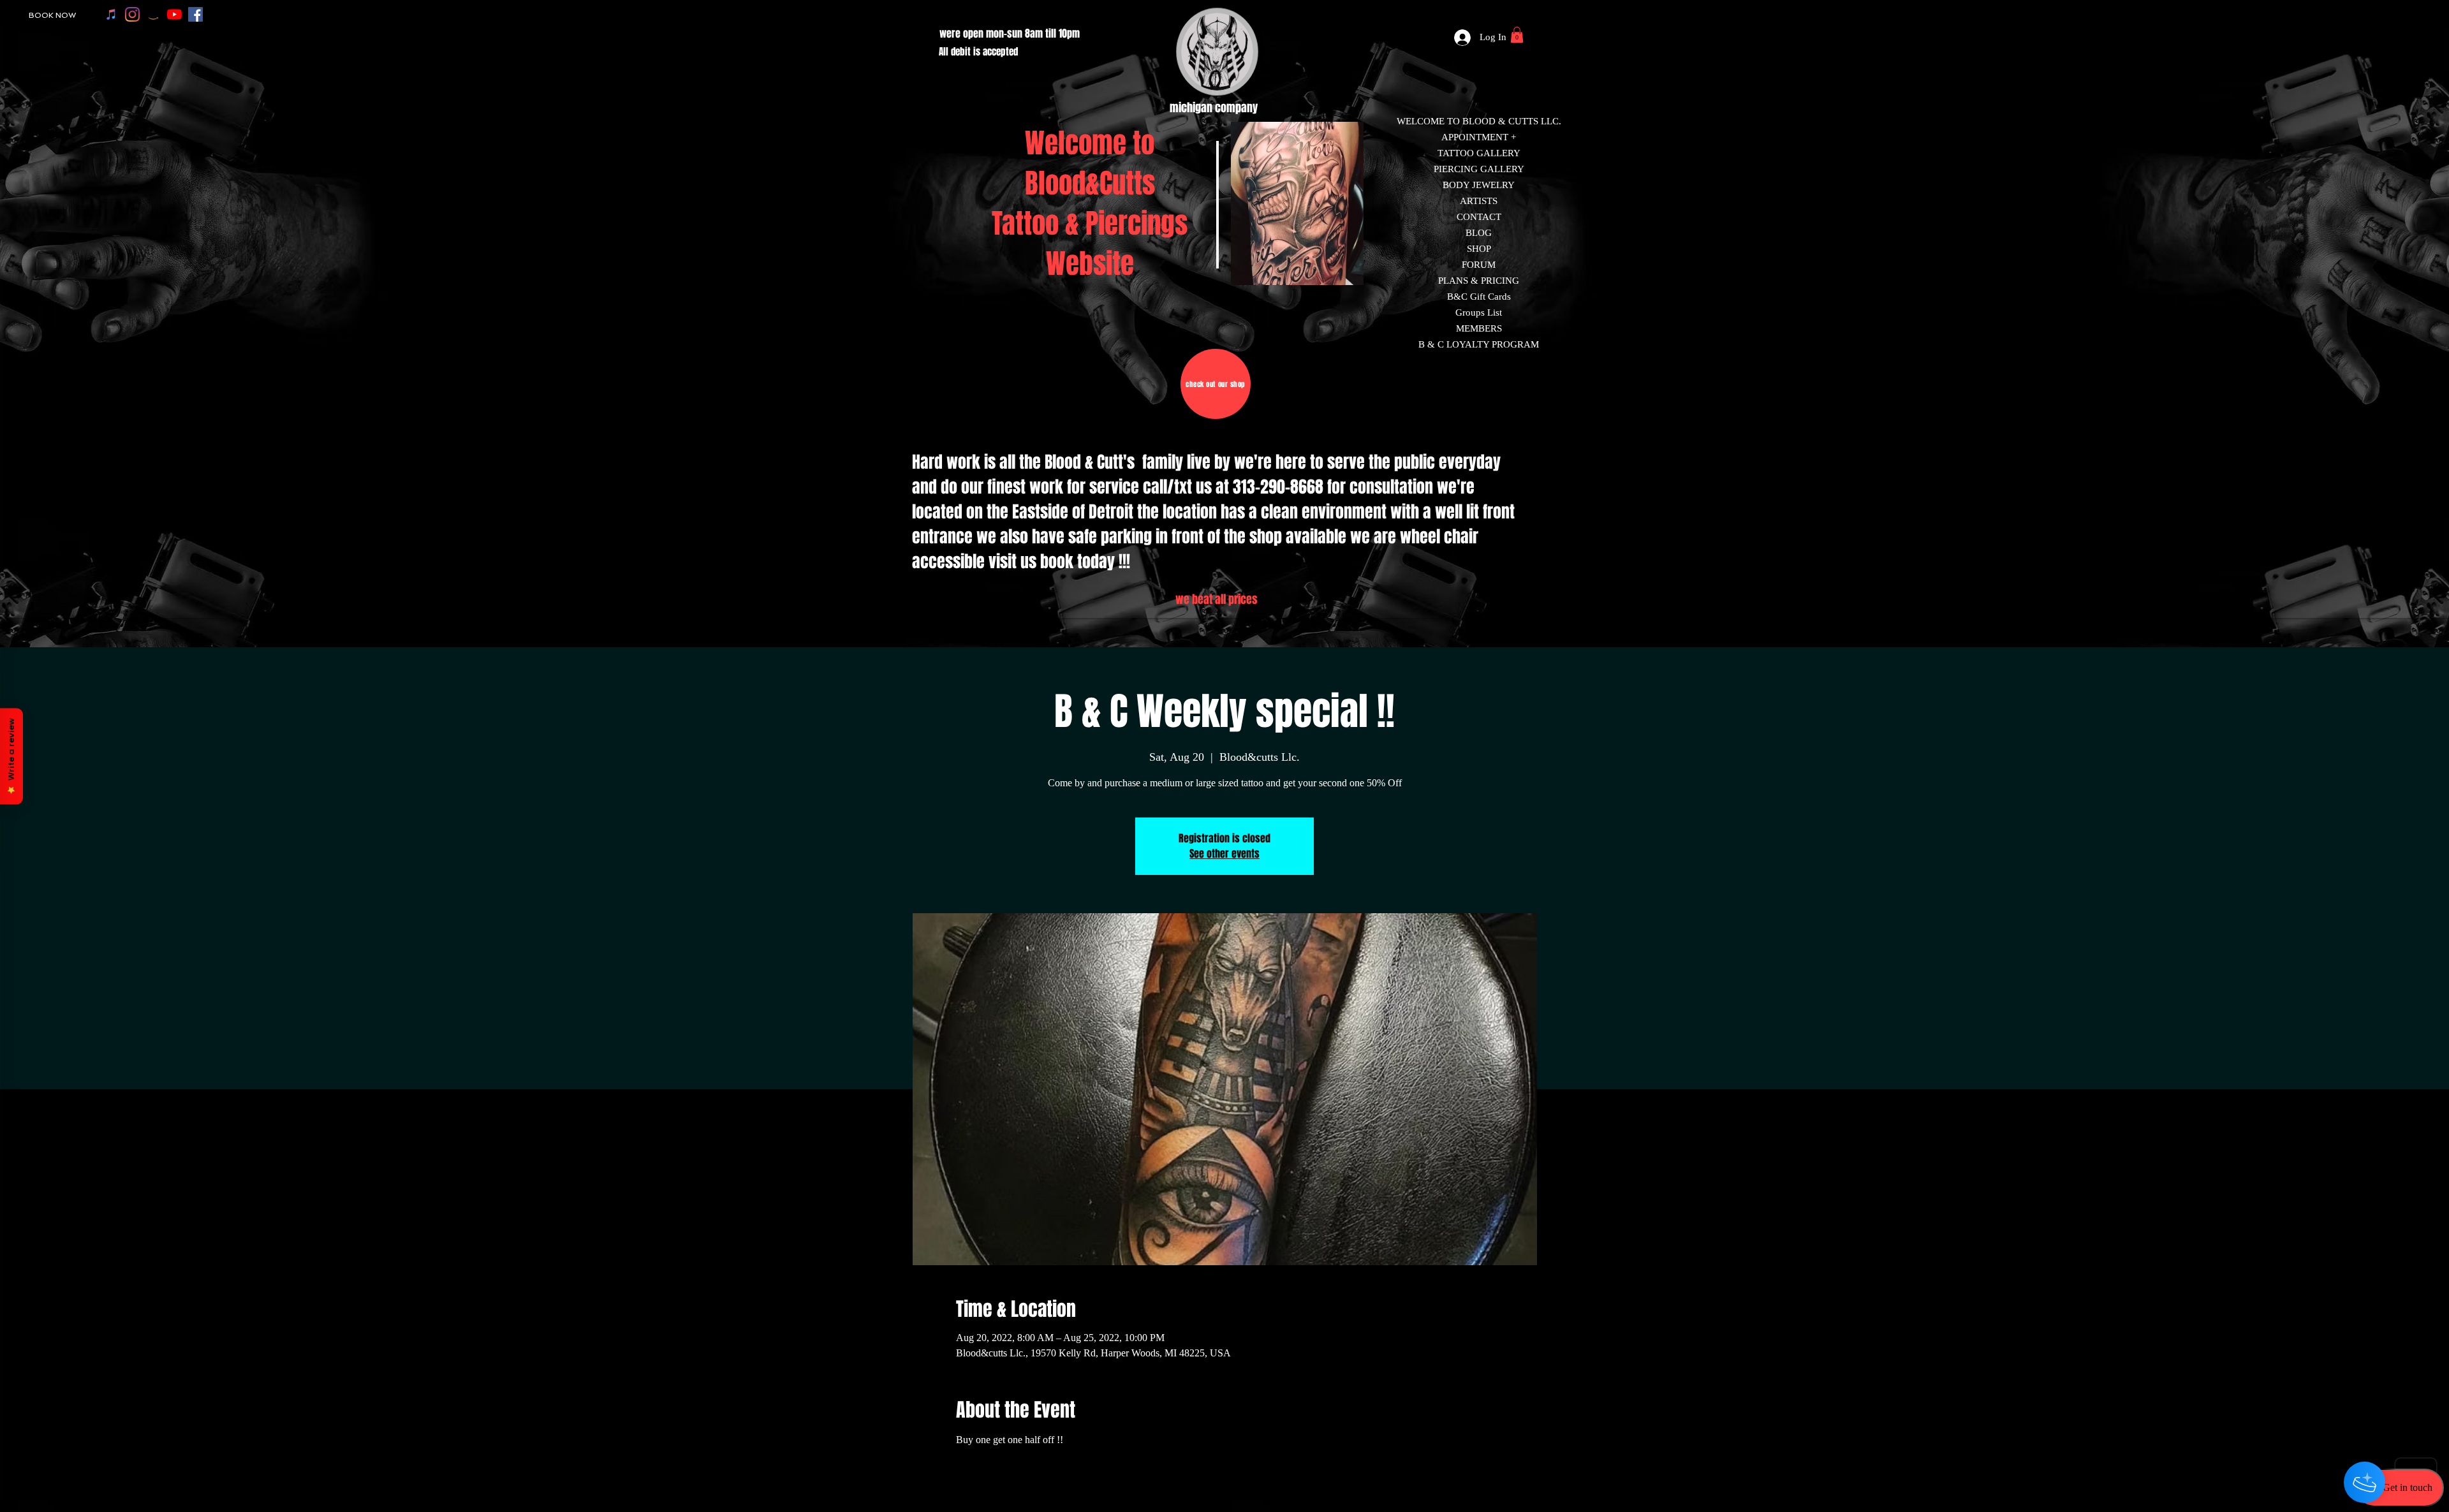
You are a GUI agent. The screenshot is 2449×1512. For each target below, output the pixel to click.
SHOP (1479, 249)
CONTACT (1479, 217)
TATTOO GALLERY (1479, 153)
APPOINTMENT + (1479, 137)
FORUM (1479, 265)
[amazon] (153, 14)
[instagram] (132, 14)
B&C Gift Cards (1479, 297)
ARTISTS (1479, 201)
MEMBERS (1479, 328)
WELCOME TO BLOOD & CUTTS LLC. (1479, 121)
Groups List (1479, 312)
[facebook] (195, 14)
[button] (1517, 35)
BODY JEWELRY (1479, 185)
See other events (1224, 854)
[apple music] (111, 14)
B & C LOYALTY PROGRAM (1479, 344)
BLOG (1479, 233)
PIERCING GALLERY (1479, 169)
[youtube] (174, 14)
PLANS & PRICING (1479, 281)
